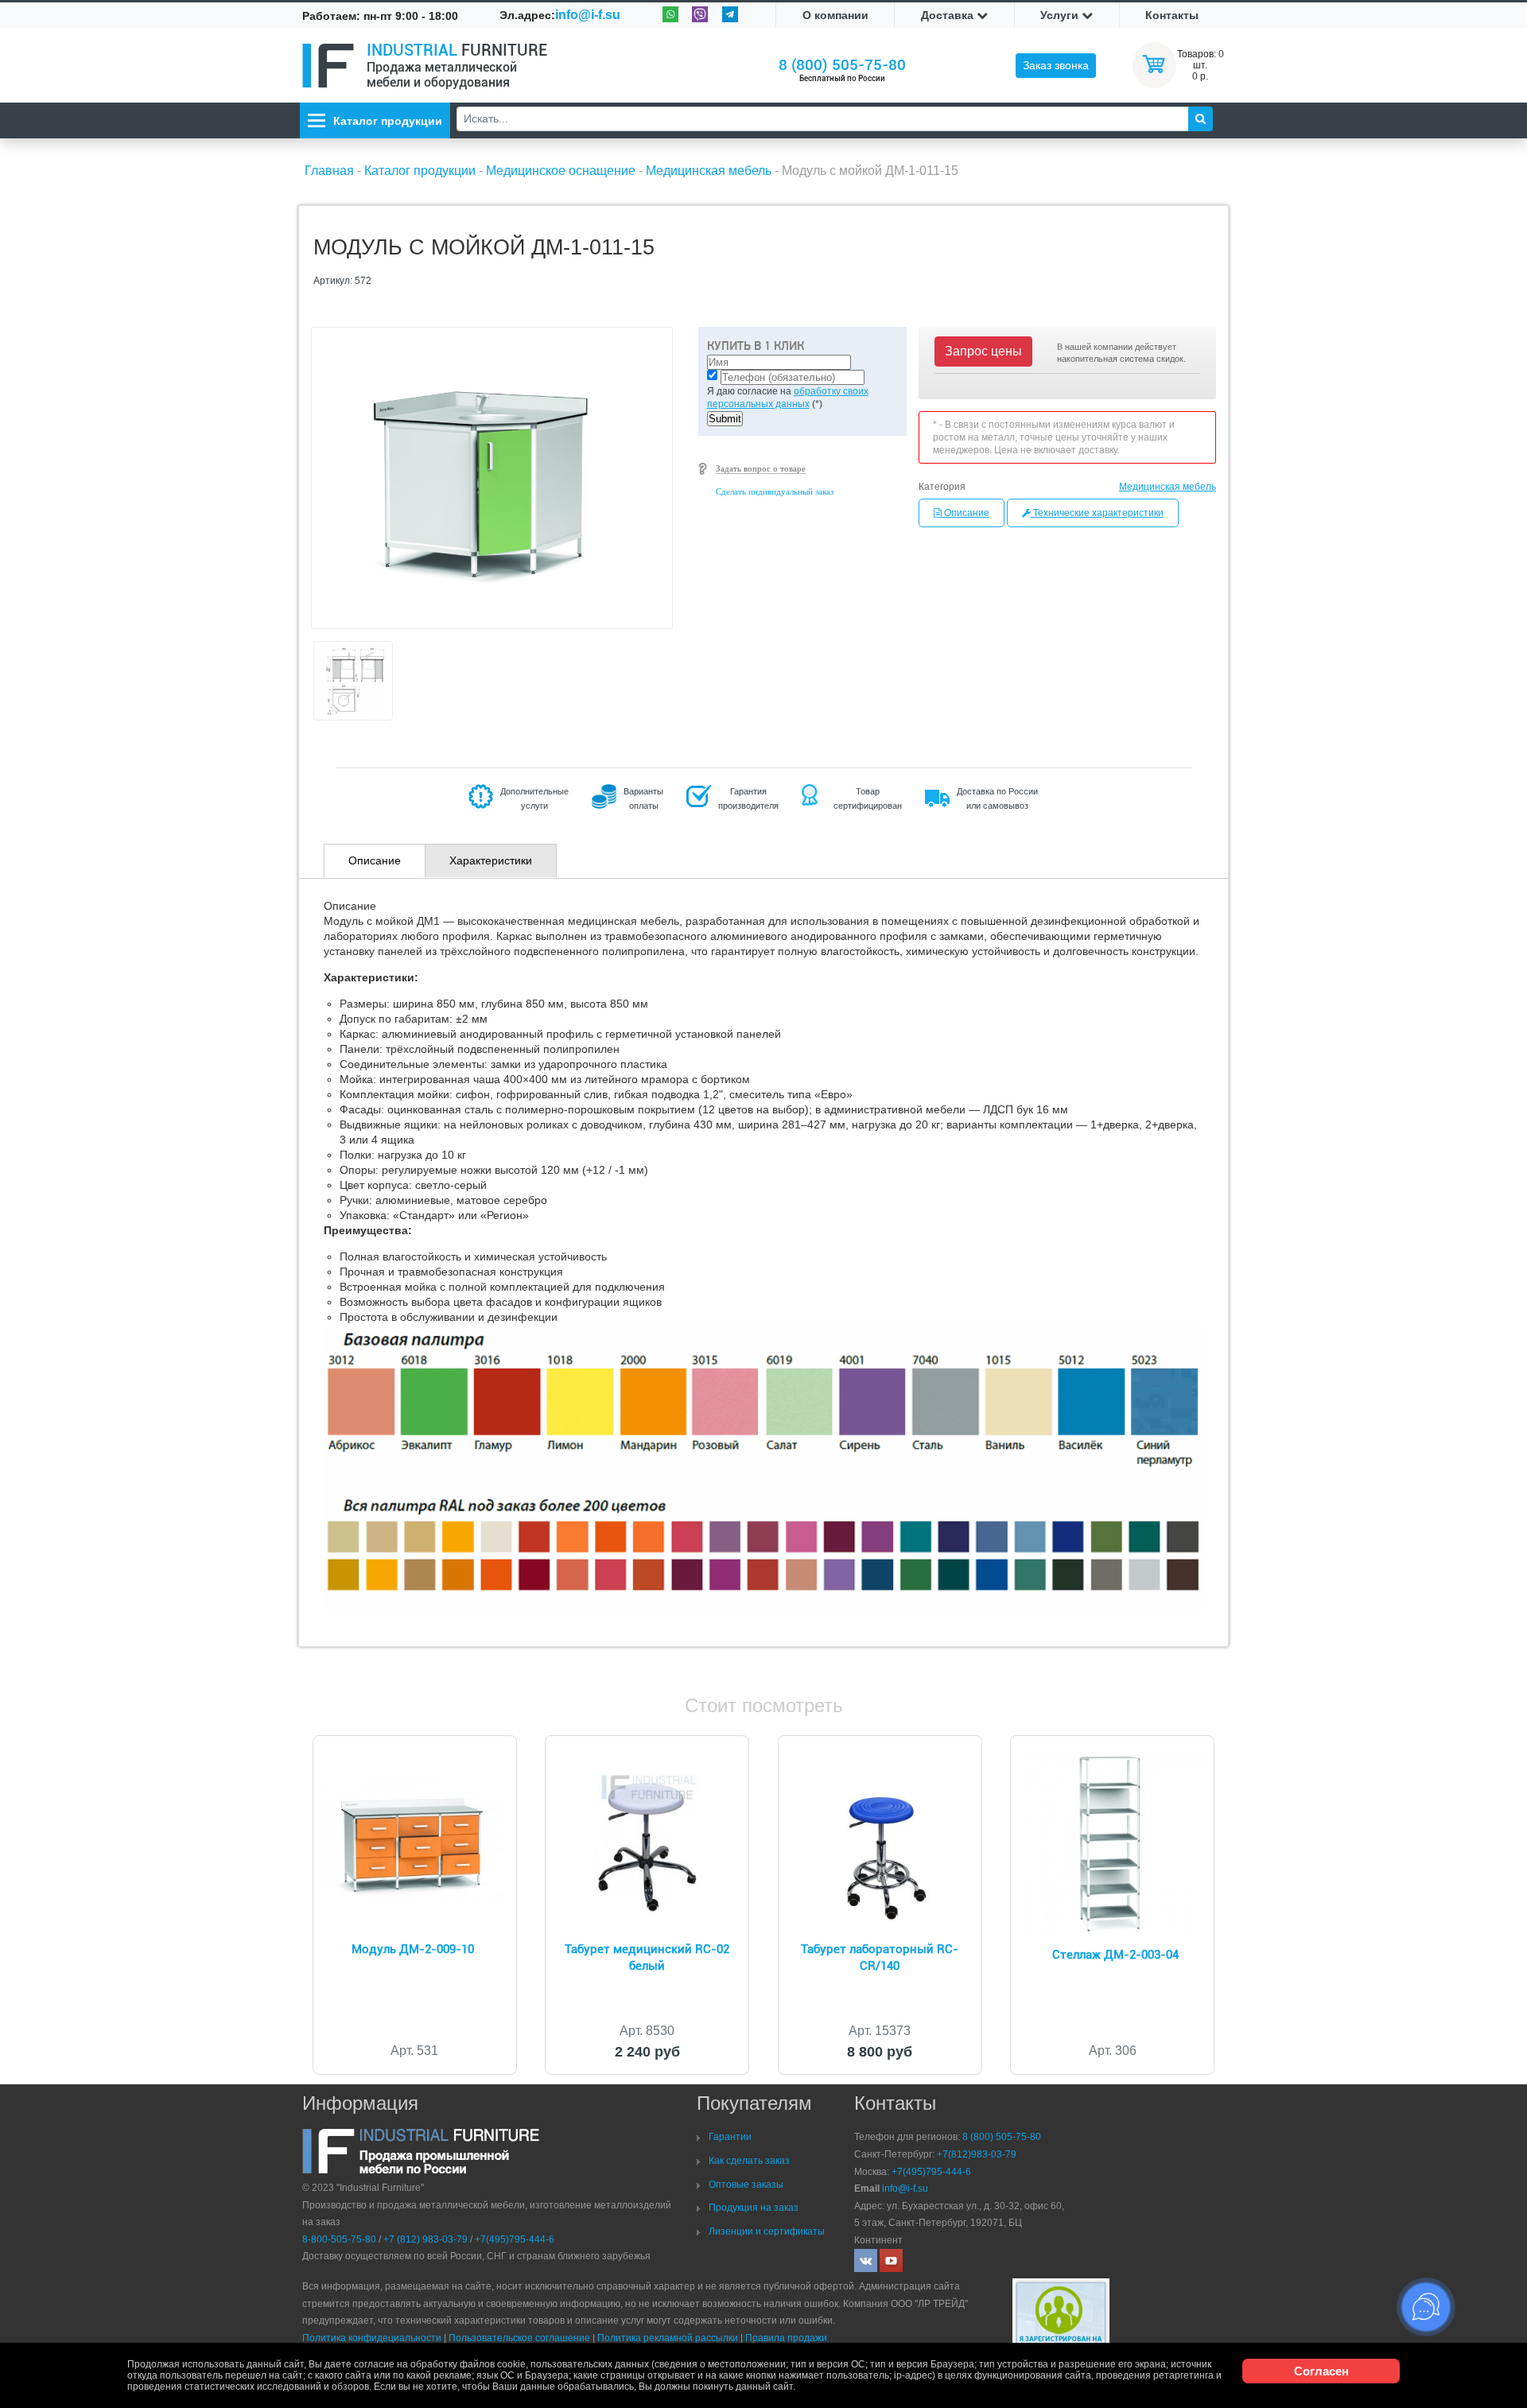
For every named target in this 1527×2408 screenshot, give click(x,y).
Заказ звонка (1056, 65)
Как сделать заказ (749, 2161)
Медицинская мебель (1168, 487)
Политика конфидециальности (372, 2338)
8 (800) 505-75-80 (842, 65)
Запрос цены (983, 351)
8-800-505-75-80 (339, 2239)
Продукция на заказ (754, 2208)
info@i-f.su (588, 15)
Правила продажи (786, 2338)
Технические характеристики (1097, 513)
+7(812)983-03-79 (977, 2154)
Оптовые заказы (746, 2185)
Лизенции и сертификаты (767, 2231)
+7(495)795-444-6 (515, 2239)
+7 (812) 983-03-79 (425, 2239)
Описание (966, 513)
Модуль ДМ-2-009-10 (413, 1949)
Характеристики (491, 860)
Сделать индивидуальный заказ (775, 491)
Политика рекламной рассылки (668, 2338)
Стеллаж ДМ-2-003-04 (1115, 1955)
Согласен (1321, 2371)
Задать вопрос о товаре (761, 468)
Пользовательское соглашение (519, 2338)
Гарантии (730, 2137)
